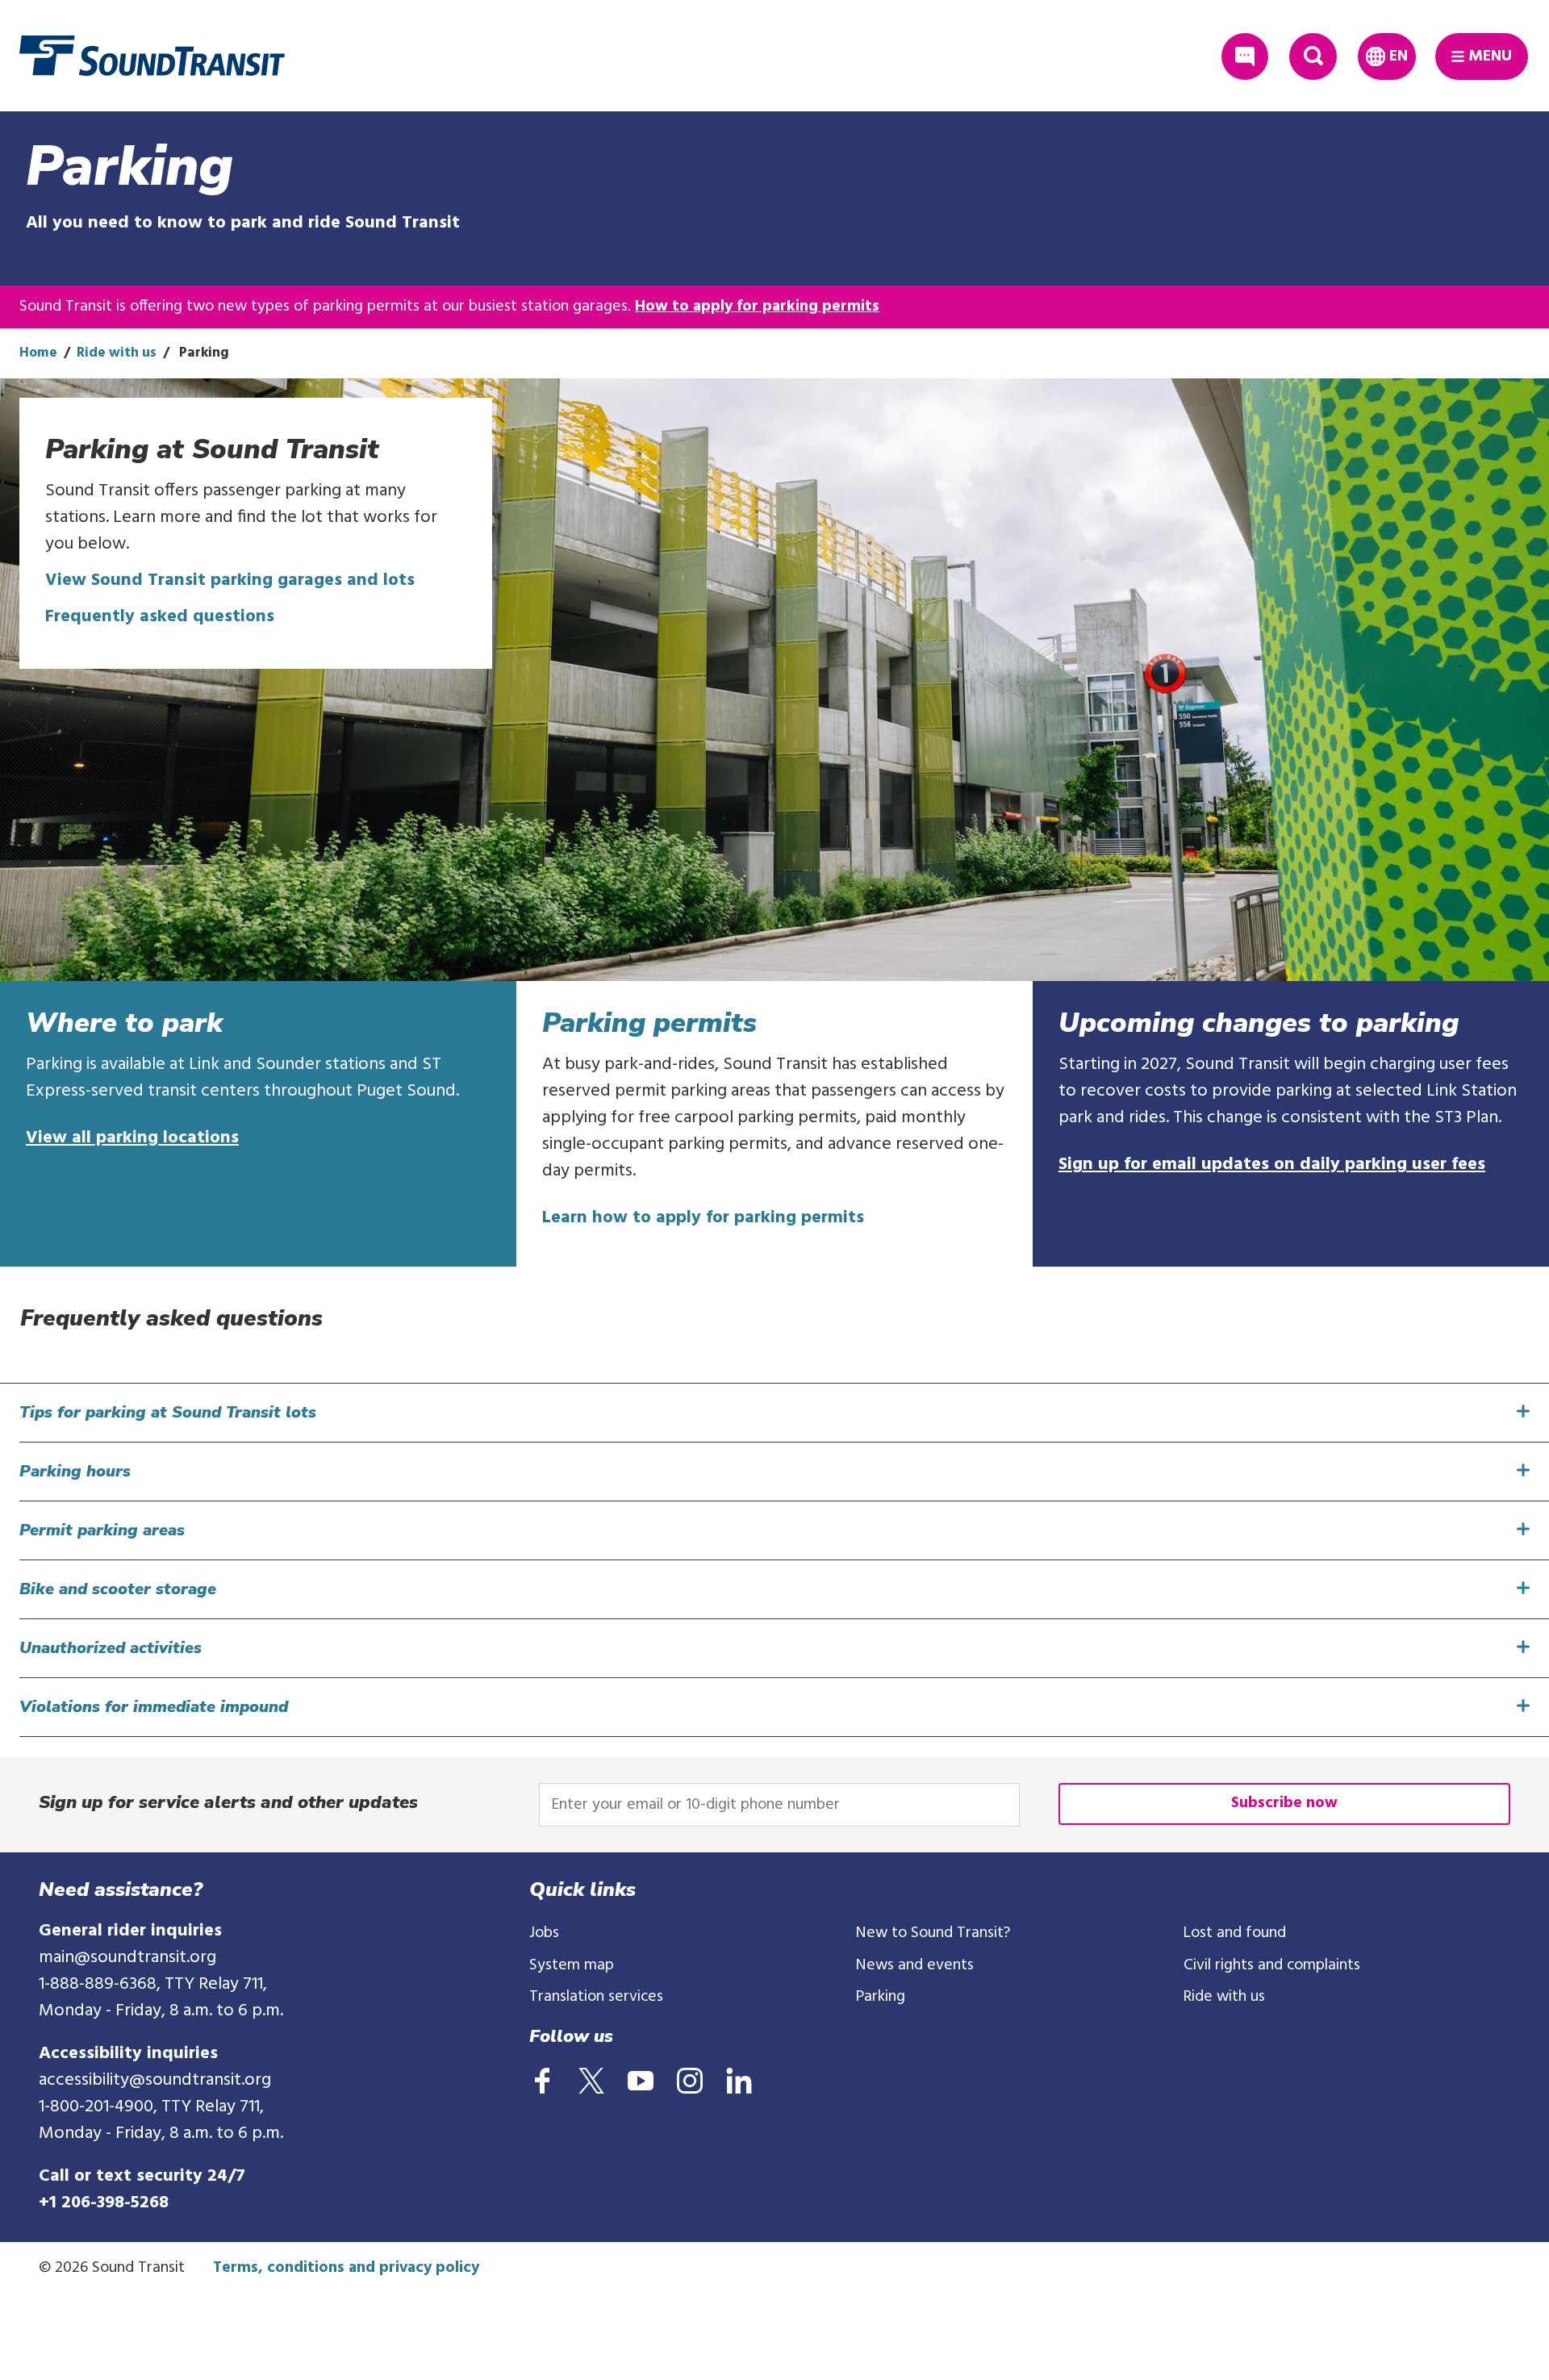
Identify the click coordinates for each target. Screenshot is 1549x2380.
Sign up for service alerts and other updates (228, 1802)
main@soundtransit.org (127, 1958)
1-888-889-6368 (98, 1984)
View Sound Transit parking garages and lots (230, 580)
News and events (915, 1965)
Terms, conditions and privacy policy (346, 2268)
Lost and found (1235, 1933)
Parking (881, 1997)
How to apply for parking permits (757, 307)
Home (38, 353)
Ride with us (117, 353)
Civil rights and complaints (1272, 1965)
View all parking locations (132, 1138)
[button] (784, 1413)
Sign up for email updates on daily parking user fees (1272, 1165)
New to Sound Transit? (933, 1933)
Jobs (544, 1933)
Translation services (596, 1997)
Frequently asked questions (160, 617)
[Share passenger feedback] (1245, 57)
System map (572, 1965)
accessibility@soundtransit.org (155, 2080)
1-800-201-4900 (96, 2107)
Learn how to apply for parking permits (703, 1218)
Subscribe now (1284, 1803)
